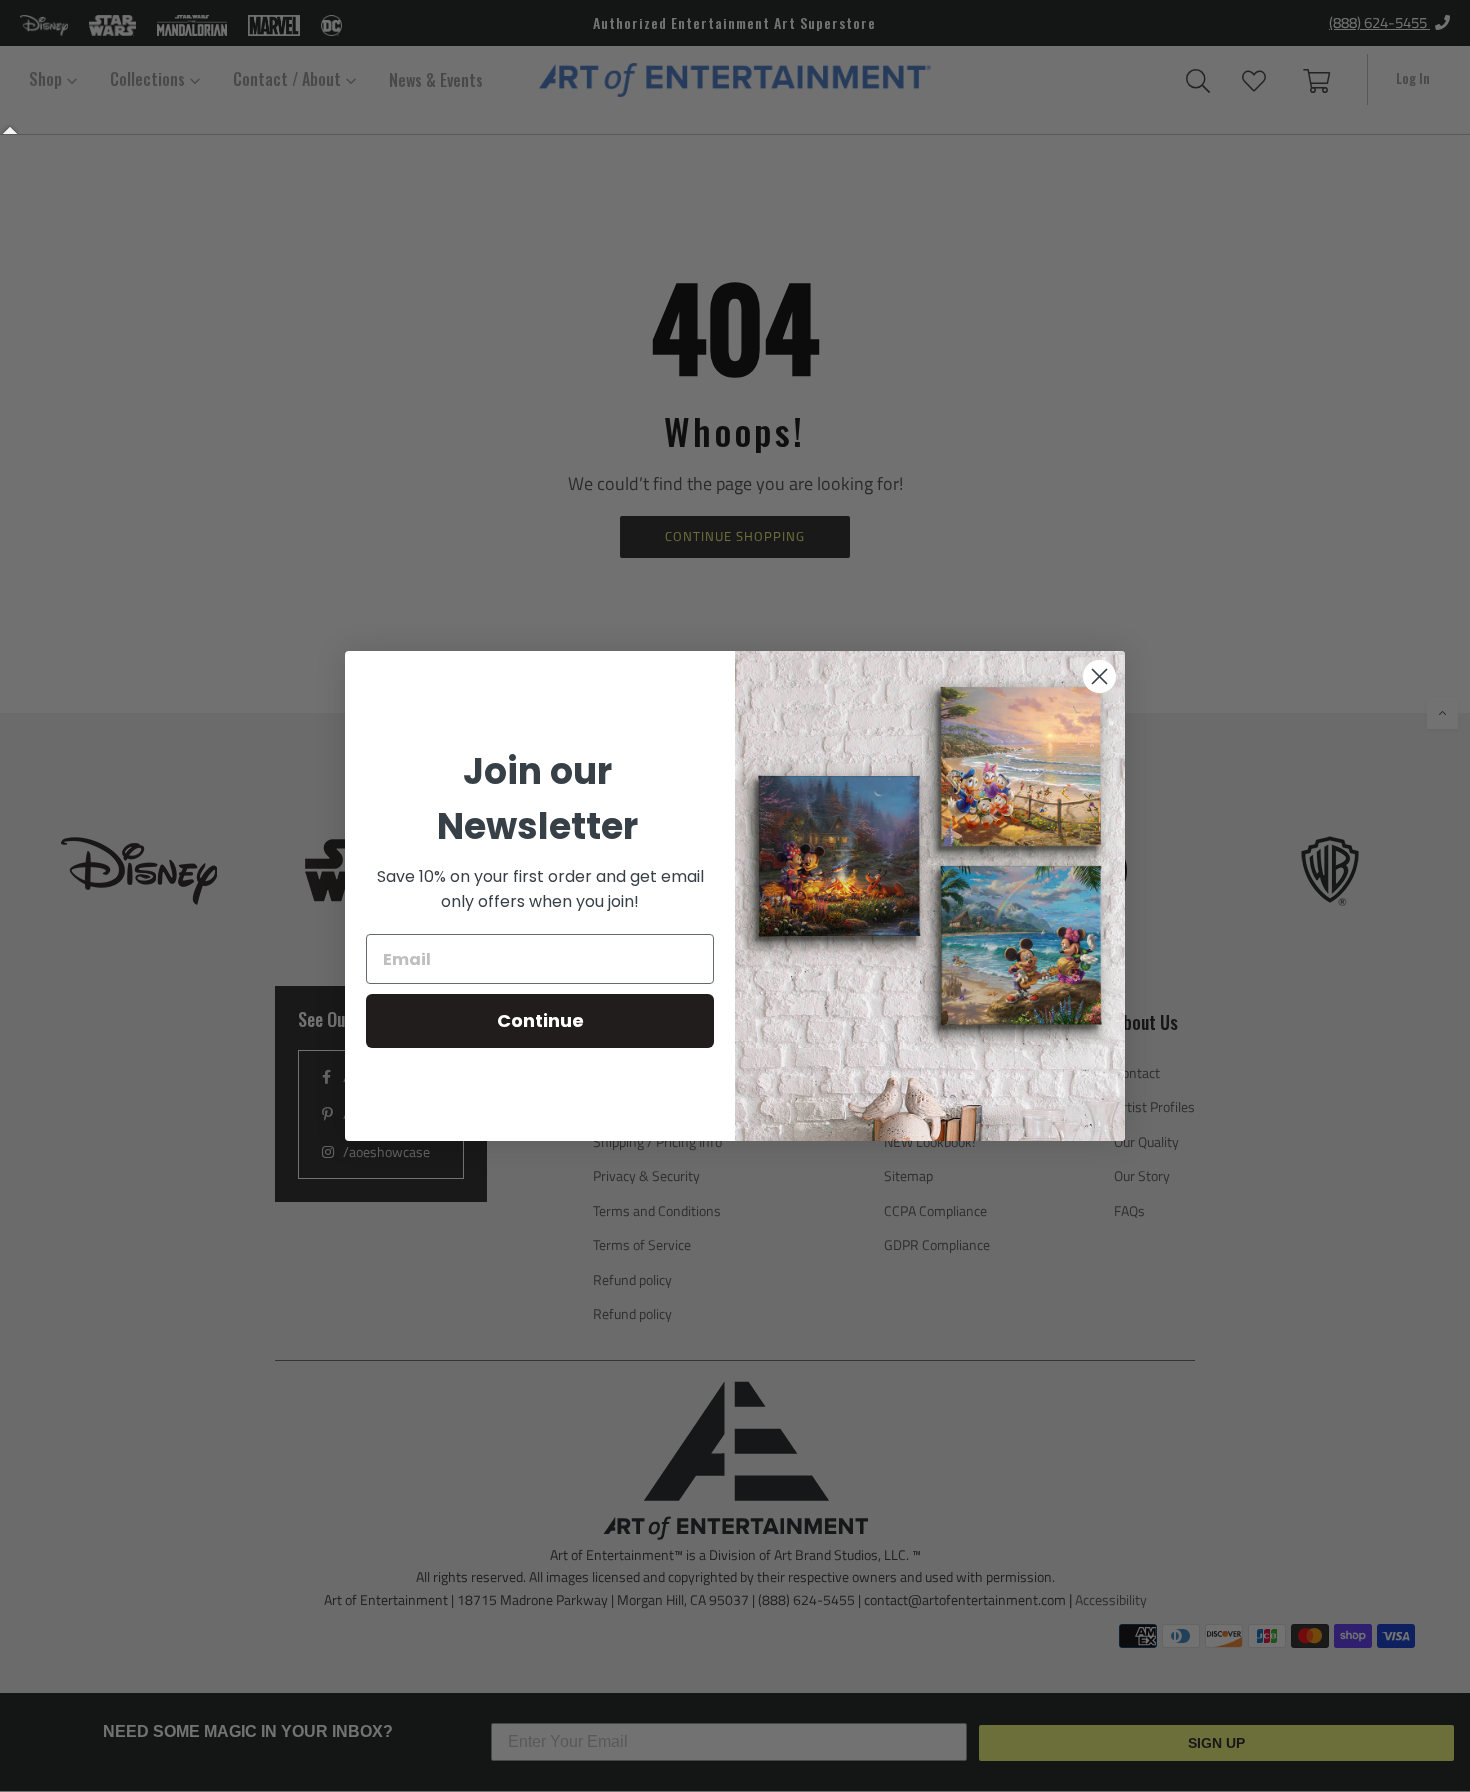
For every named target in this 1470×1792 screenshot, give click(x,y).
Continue (540, 1020)
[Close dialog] (1099, 676)
